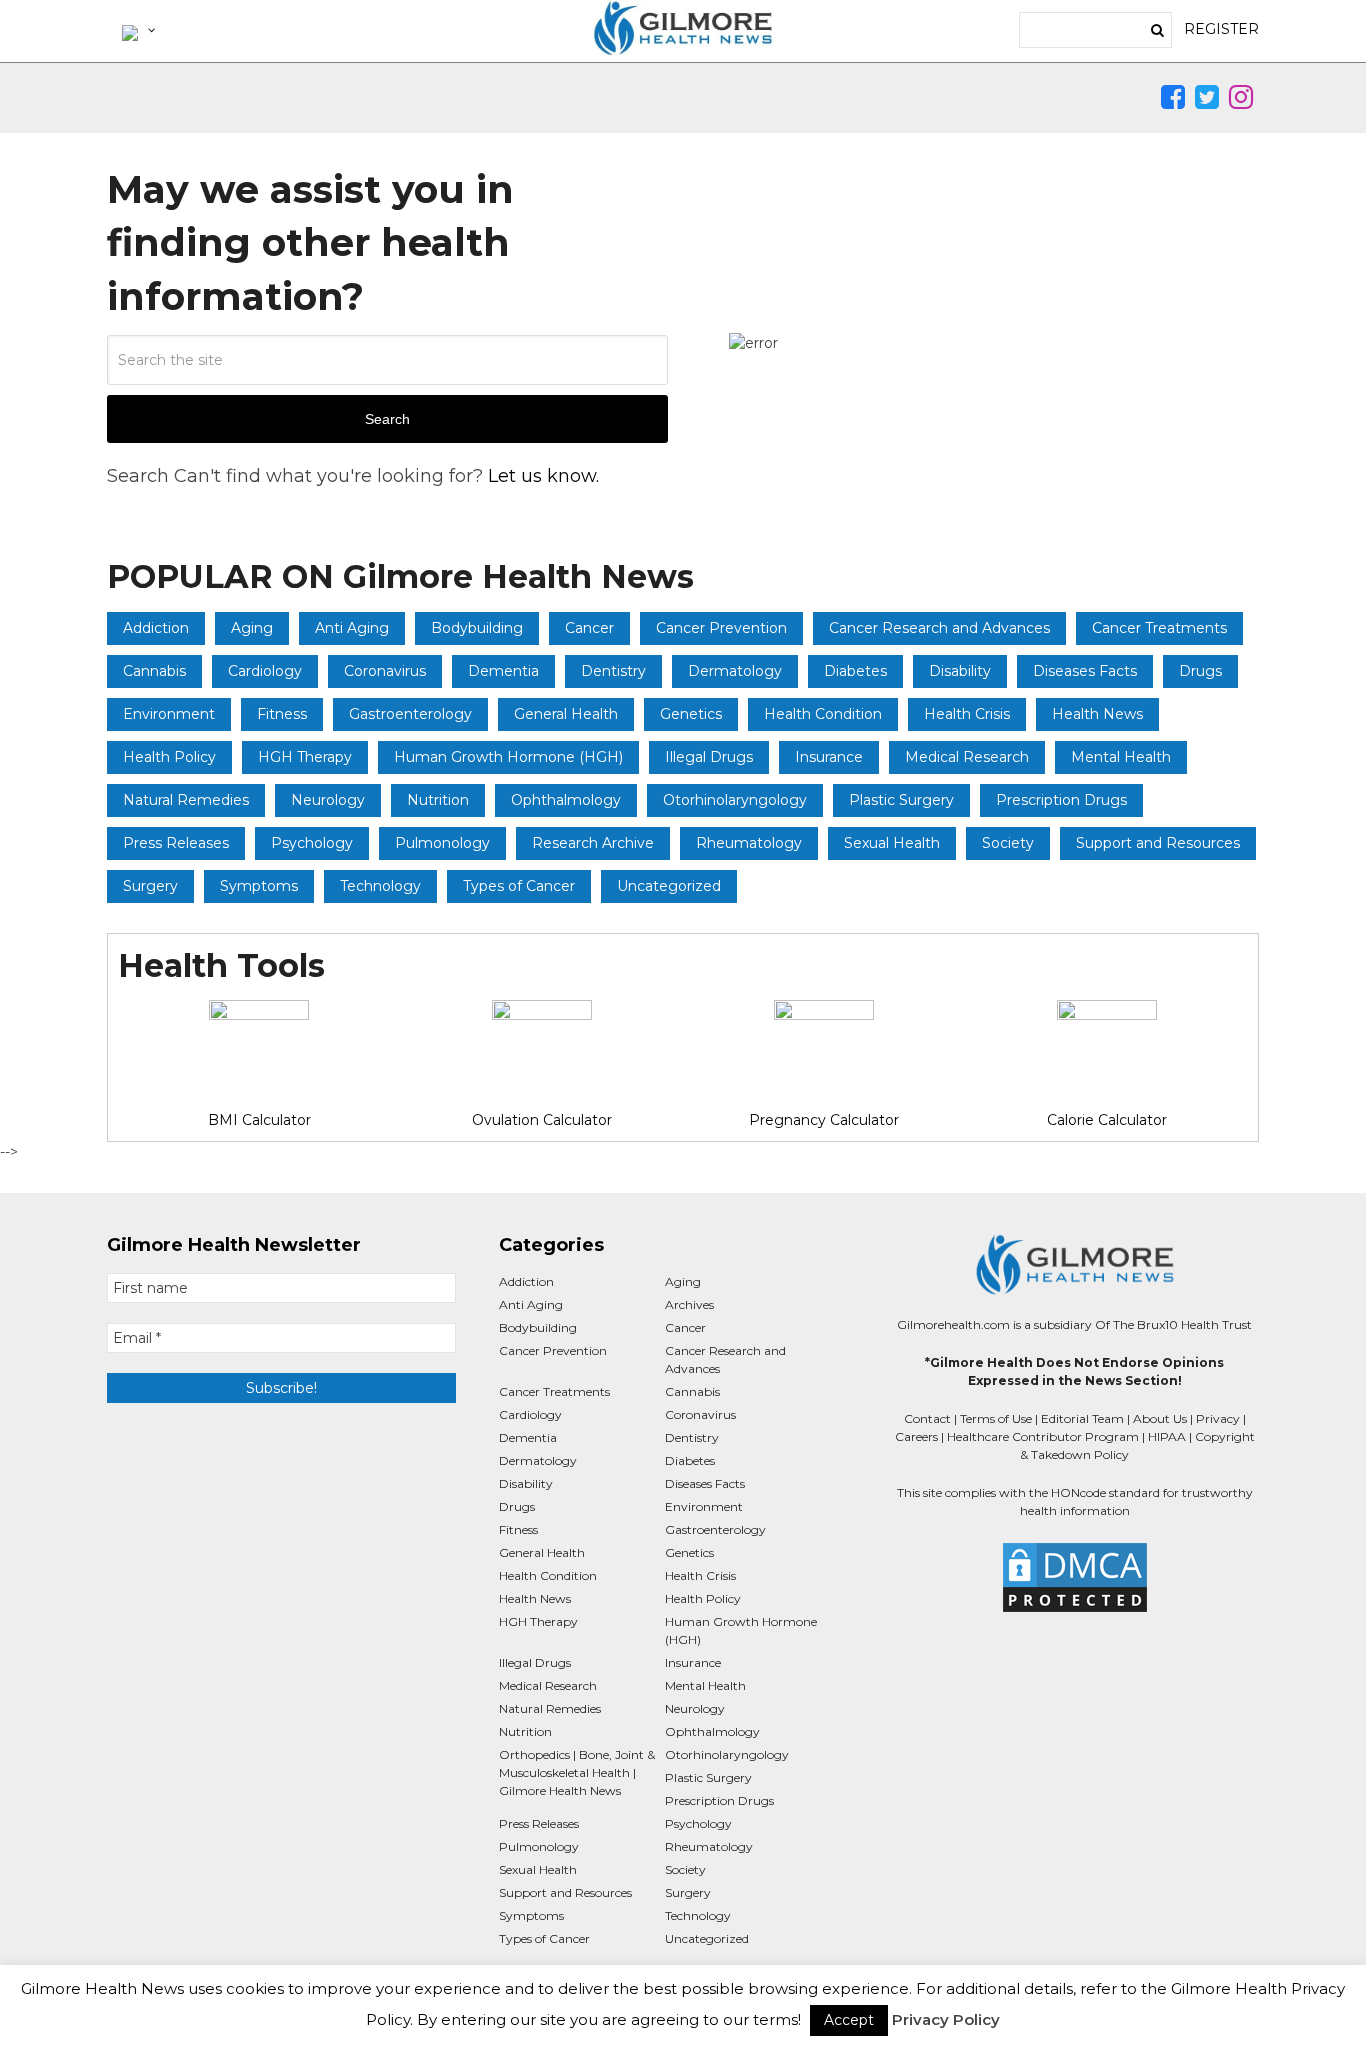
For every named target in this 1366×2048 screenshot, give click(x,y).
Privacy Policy (946, 2019)
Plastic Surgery (901, 800)
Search (387, 419)
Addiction (156, 628)
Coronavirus (385, 671)
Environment (169, 714)
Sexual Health (892, 843)
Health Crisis (967, 714)
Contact (927, 1418)
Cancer (589, 628)
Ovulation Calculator (542, 1120)
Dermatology (735, 671)
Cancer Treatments (1159, 628)
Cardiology (265, 671)
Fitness (282, 714)
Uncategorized (669, 886)
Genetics (691, 714)
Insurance (829, 757)
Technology (380, 886)
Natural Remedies (186, 800)
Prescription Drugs (1061, 800)
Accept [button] (849, 2020)
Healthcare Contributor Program (1043, 1436)
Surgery (150, 886)
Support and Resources (1158, 843)
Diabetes (855, 671)
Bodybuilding (477, 628)
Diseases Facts (1085, 671)
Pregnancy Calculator (824, 1120)
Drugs (1200, 671)
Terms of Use (996, 1418)
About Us (1160, 1418)
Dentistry (613, 671)
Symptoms (259, 886)
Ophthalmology (566, 800)
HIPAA (1167, 1436)
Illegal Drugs (709, 757)
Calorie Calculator (1107, 1120)
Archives (689, 1304)
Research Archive (593, 843)
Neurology (328, 800)
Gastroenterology (410, 714)
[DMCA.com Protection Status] (1074, 1577)
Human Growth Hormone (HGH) (508, 757)
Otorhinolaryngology (735, 800)
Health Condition (823, 714)
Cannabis (154, 671)
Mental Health (1121, 757)
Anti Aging (352, 628)
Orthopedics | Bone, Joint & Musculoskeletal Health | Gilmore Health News (577, 1772)
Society (1008, 843)
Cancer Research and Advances (939, 628)
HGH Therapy (305, 757)
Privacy (1218, 1418)
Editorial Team (1082, 1418)
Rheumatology (749, 843)
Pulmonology (442, 843)
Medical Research (967, 757)
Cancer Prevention (721, 628)
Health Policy (169, 757)
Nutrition (438, 800)
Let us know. (543, 476)
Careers (916, 1436)
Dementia (503, 671)
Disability (960, 671)
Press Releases (176, 843)
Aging (252, 628)
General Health (566, 714)
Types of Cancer (519, 886)
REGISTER (1221, 29)
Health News (1097, 714)
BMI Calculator (259, 1120)
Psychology (312, 843)
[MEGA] (137, 30)
